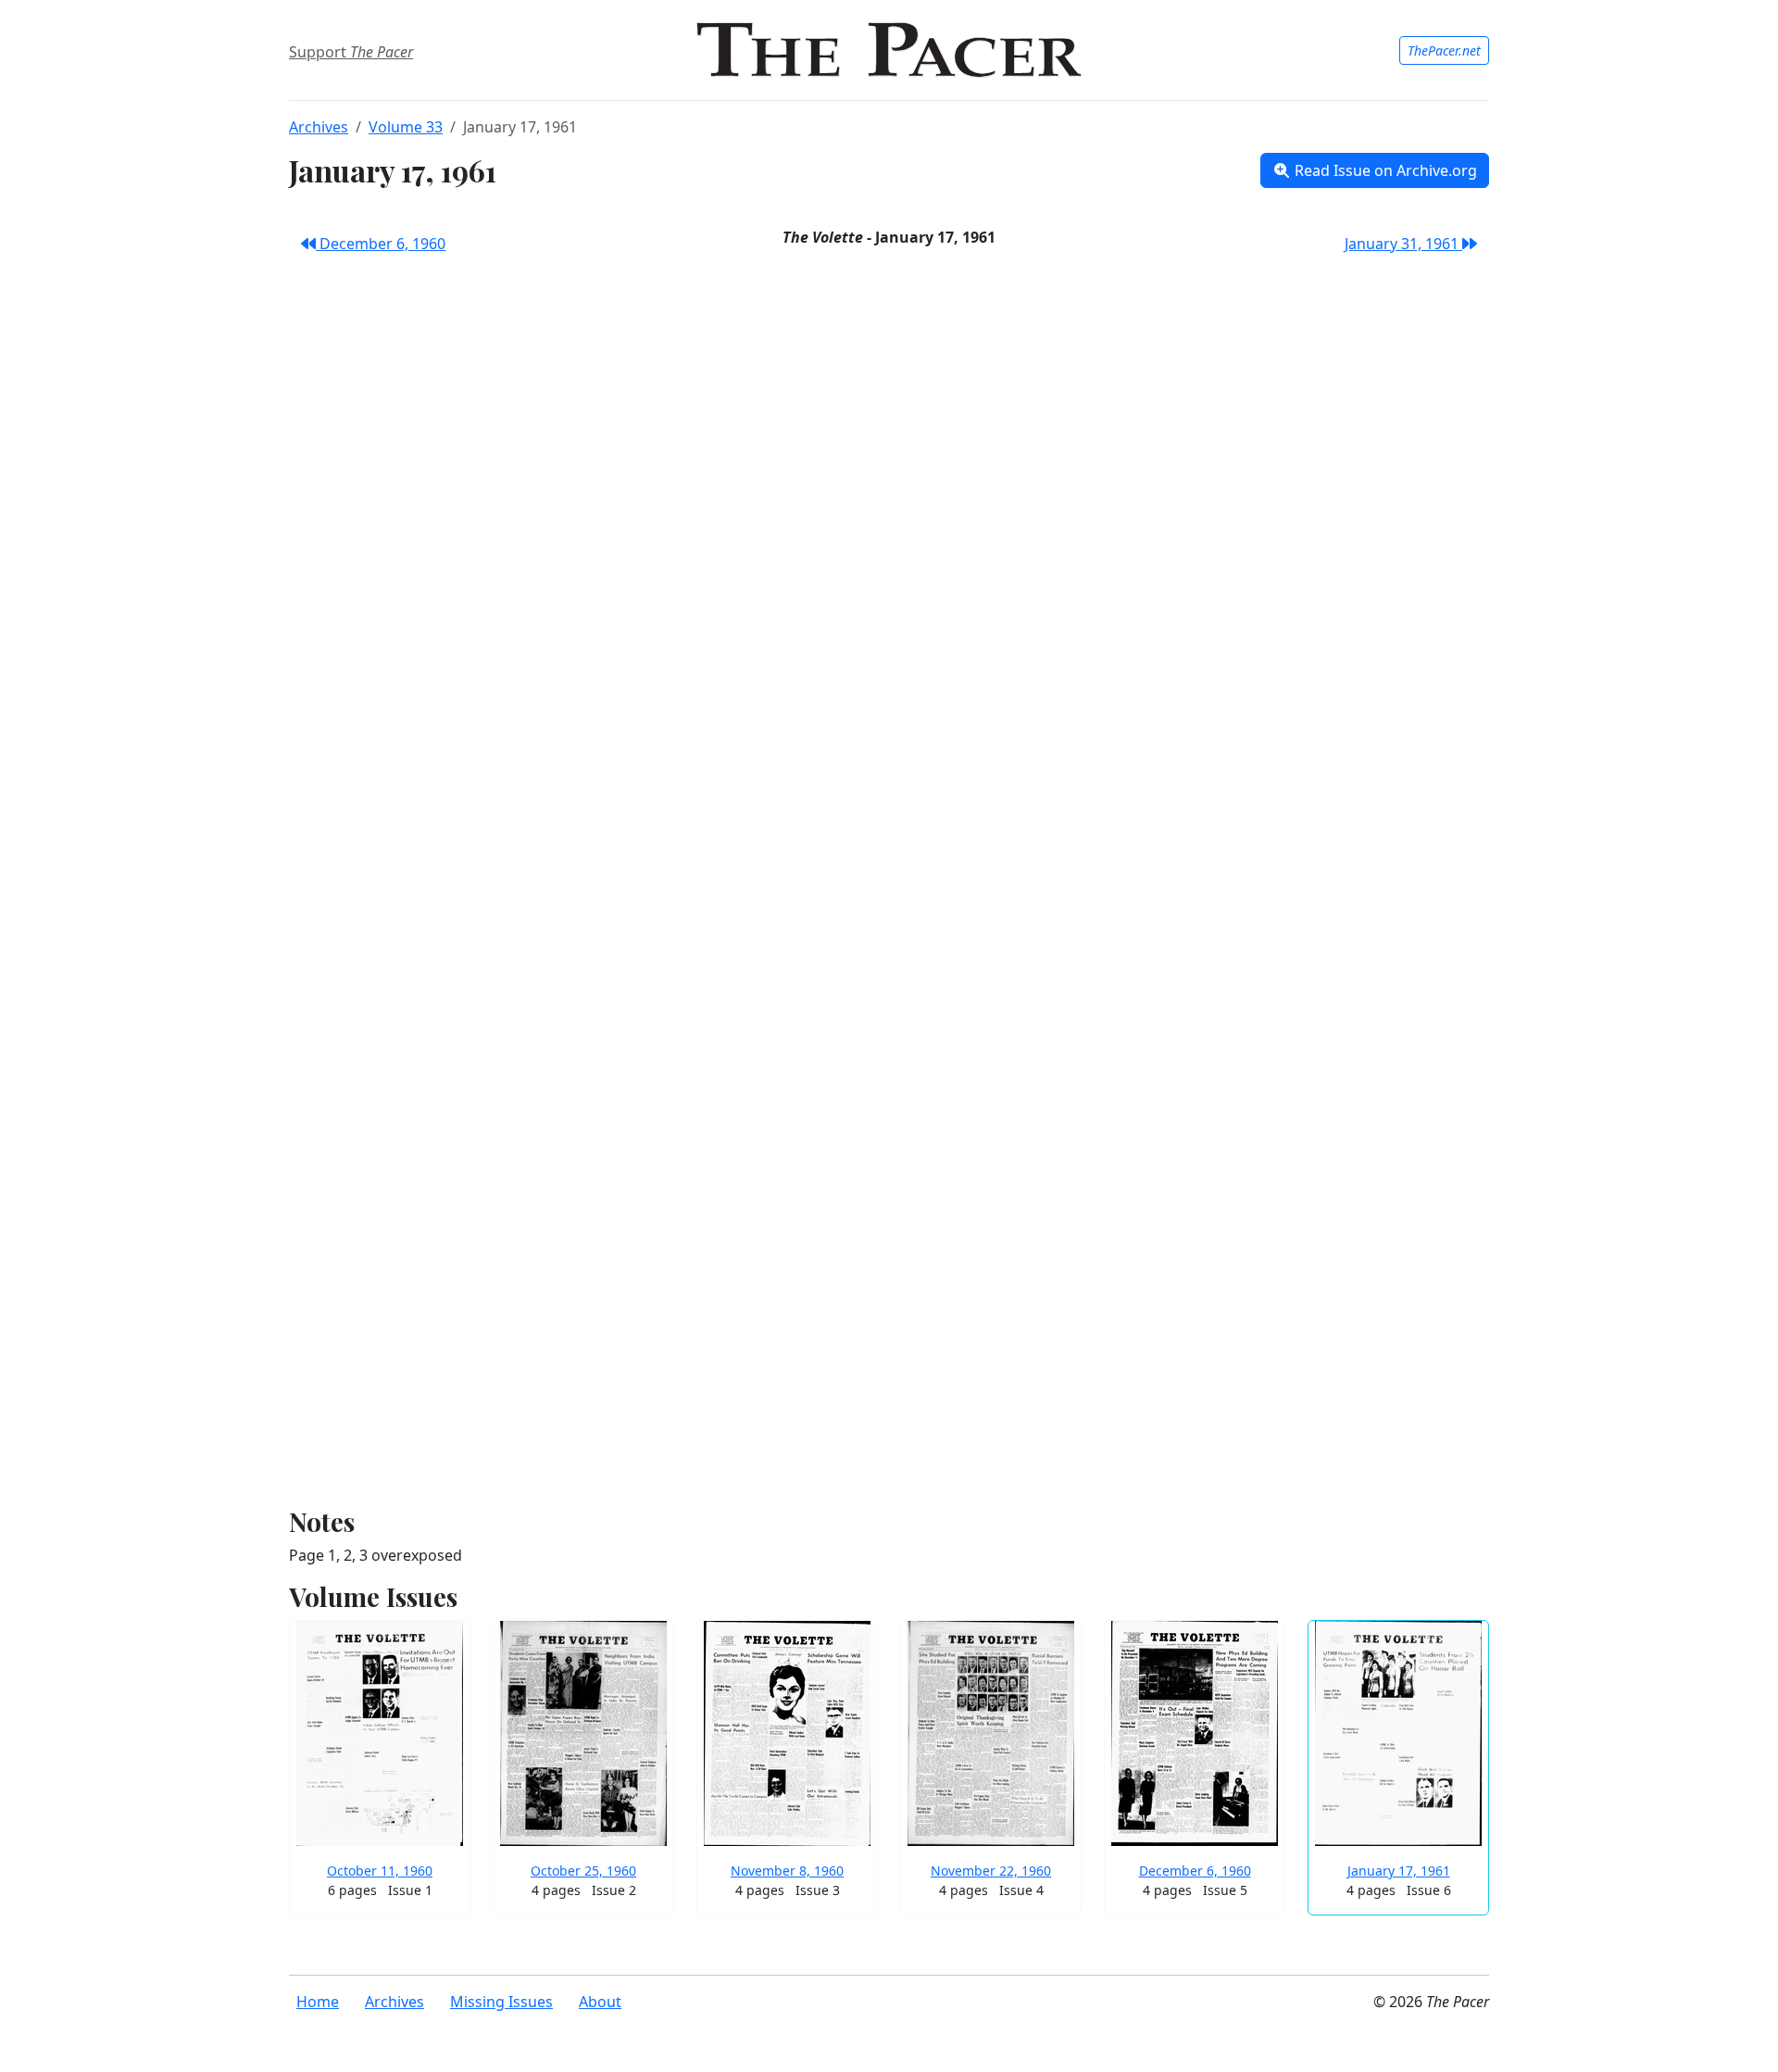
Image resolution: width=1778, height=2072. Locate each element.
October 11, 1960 (380, 1871)
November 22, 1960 (991, 1871)
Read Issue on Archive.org (1384, 170)
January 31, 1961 (1403, 244)
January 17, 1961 (1399, 1871)
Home (318, 2002)
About (600, 2002)
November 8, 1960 (787, 1871)
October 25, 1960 (583, 1871)
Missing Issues (501, 2002)
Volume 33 (406, 127)
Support (351, 52)
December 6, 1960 (381, 244)
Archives (319, 127)
